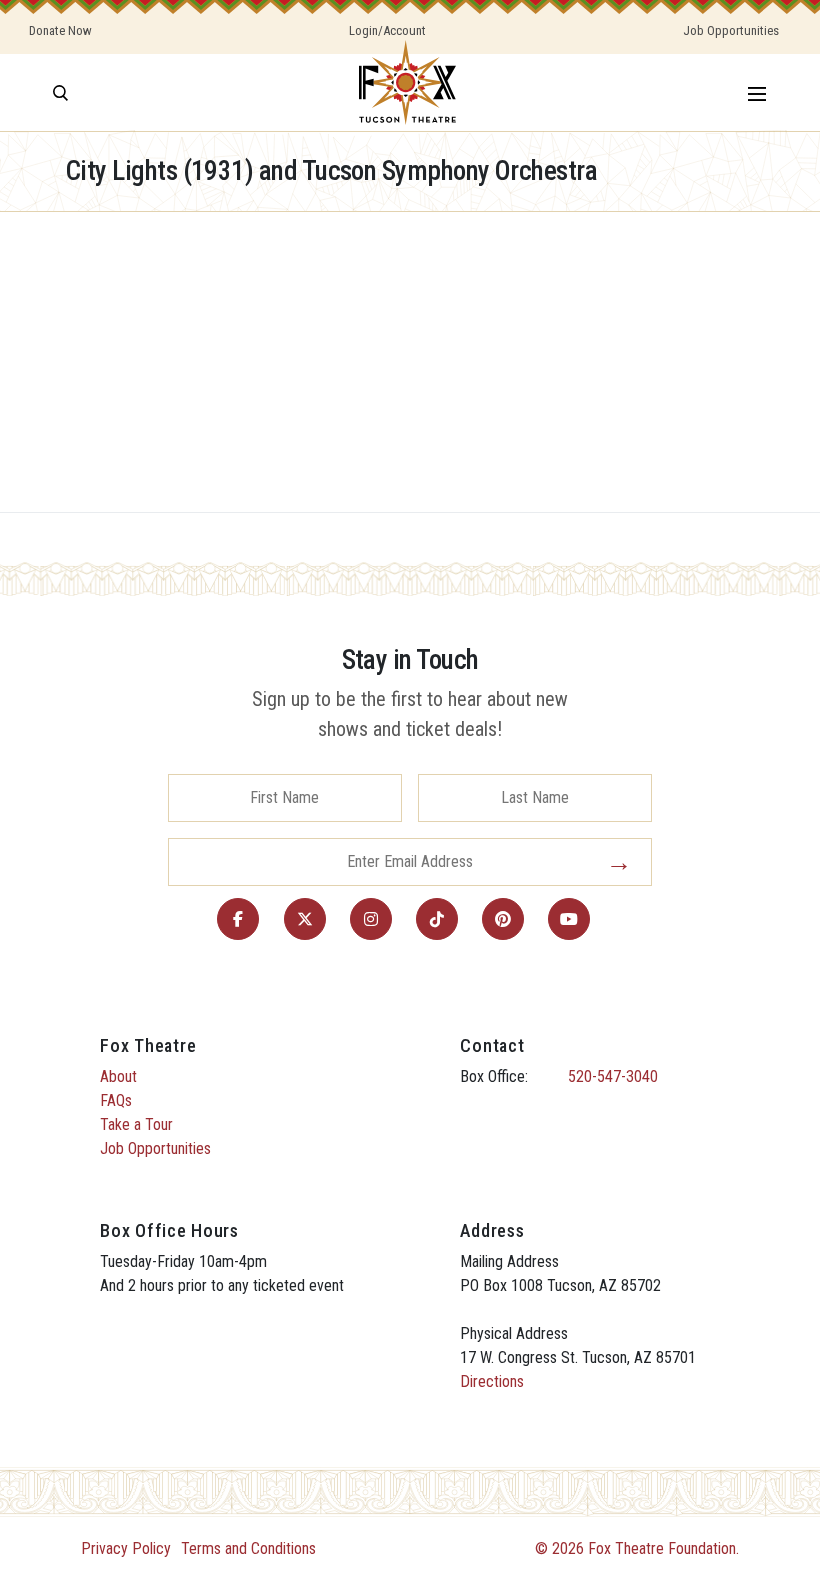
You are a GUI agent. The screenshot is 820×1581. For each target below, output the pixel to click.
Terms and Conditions (248, 1548)
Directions (492, 1381)
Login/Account (387, 30)
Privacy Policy (126, 1548)
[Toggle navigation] (757, 92)
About (118, 1076)
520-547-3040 (613, 1076)
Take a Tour (136, 1124)
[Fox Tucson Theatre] (407, 92)
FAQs (116, 1100)
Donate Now (60, 30)
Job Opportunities (731, 30)
